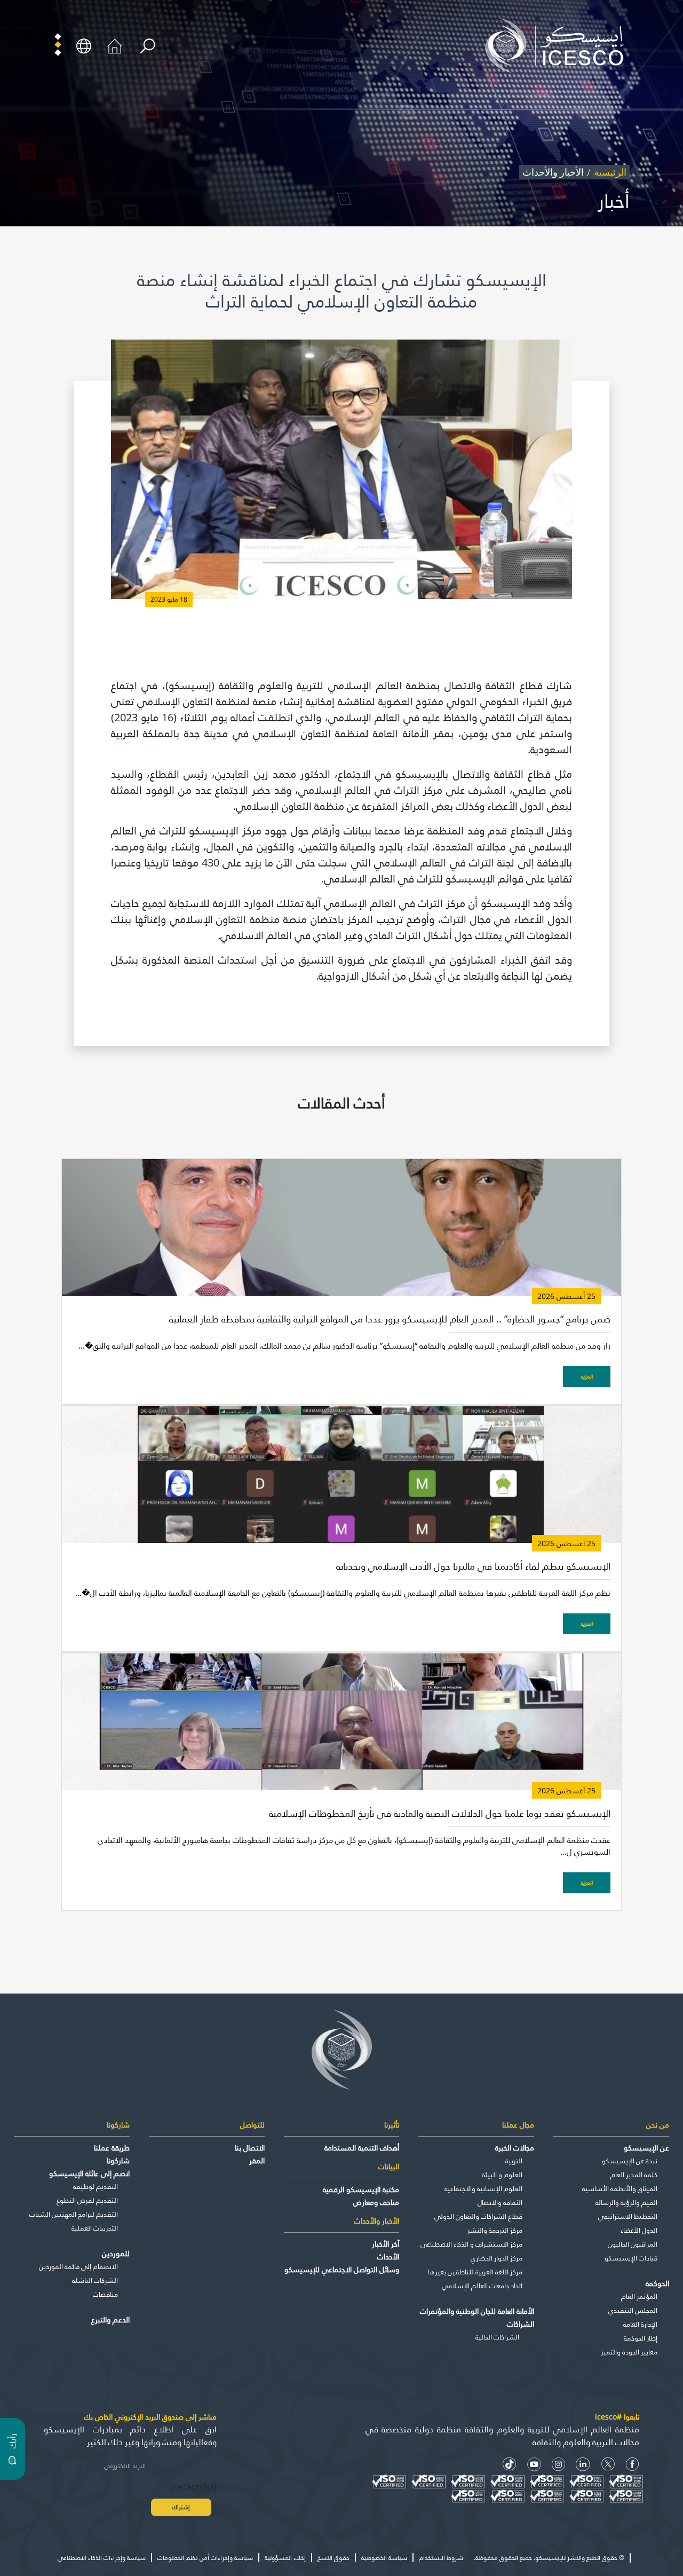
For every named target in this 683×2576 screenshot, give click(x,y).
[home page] (559, 45)
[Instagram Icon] (558, 2464)
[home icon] (115, 45)
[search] (148, 46)
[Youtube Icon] (534, 2464)
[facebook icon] (633, 2464)
